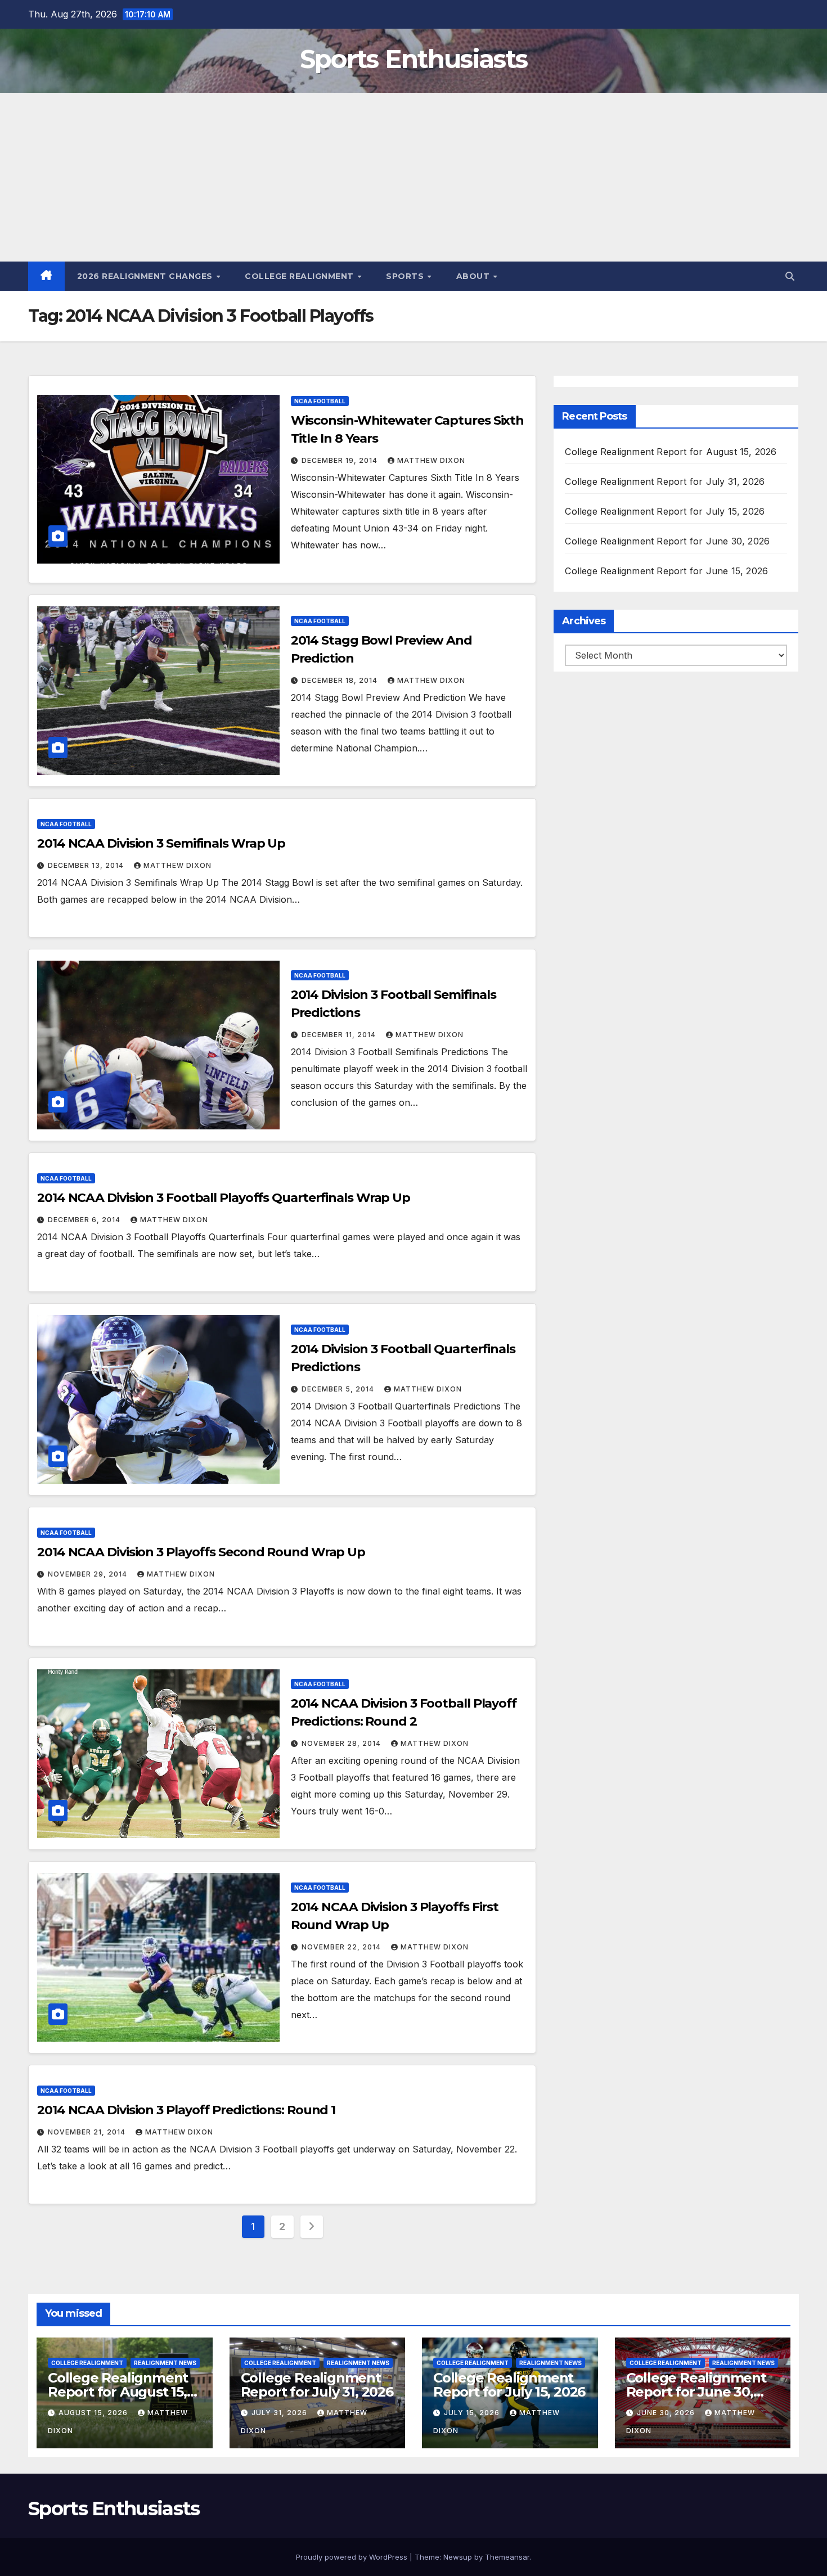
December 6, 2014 (85, 1220)
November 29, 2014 (89, 1574)
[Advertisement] (414, 177)
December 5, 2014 (339, 1389)
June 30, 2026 (667, 2413)
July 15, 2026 (473, 2413)
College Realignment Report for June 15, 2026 (666, 571)
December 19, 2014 (341, 460)
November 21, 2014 (88, 2132)
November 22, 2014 (342, 1947)
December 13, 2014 (87, 865)
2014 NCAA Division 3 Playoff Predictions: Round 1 (186, 2110)
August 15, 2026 (94, 2413)
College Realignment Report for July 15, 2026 (665, 511)
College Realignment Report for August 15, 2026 (671, 452)
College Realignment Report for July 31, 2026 (665, 481)
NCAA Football (320, 401)
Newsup (458, 2557)
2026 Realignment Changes (146, 276)
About (474, 276)
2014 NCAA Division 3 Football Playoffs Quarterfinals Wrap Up (224, 1198)
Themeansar (507, 2557)
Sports (406, 276)
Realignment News (165, 2363)
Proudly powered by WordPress (353, 2557)
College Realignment (300, 276)
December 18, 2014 (341, 680)
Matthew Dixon (431, 460)
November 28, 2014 (342, 1743)
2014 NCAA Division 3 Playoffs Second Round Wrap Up (201, 1552)
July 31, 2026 (280, 2413)
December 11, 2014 (340, 1035)
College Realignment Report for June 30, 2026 (667, 541)
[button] (790, 276)
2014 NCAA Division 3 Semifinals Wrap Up (161, 843)
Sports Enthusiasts (414, 59)
